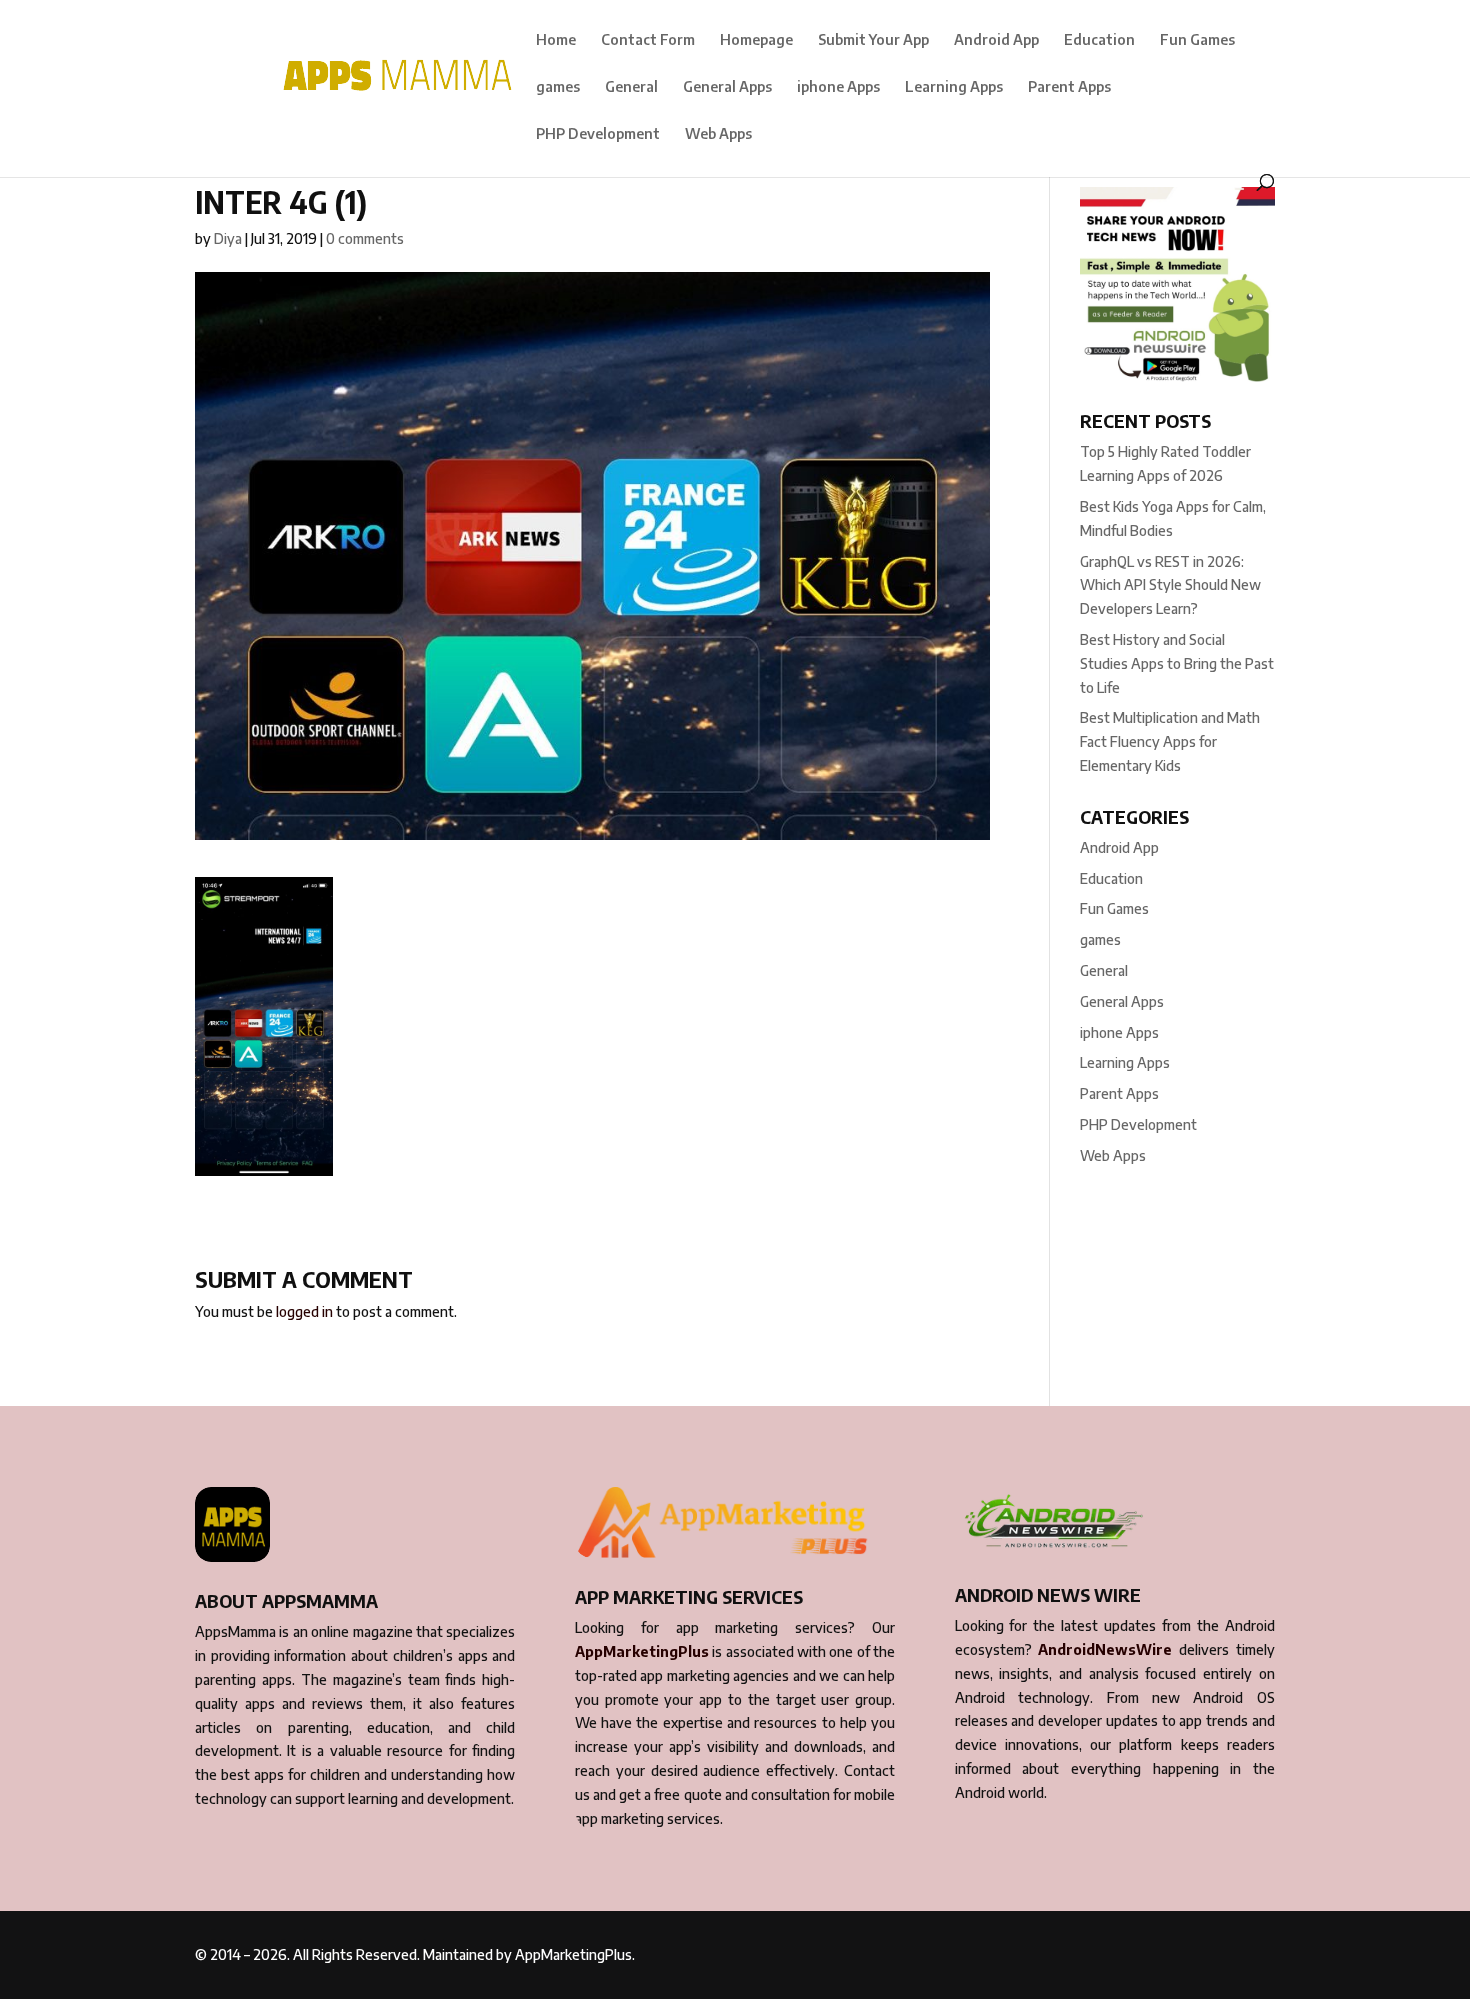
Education (1099, 40)
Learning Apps (954, 87)
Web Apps (718, 134)
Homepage (756, 40)
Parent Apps (1069, 87)
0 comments (365, 238)
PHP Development (598, 134)
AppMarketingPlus (642, 1651)
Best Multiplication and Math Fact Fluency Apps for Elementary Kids (1170, 741)
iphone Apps (838, 87)
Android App (996, 40)
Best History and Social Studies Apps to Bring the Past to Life (1177, 663)
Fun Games (1197, 40)
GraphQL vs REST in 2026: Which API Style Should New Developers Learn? (1170, 585)
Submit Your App (873, 40)
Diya (228, 238)
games (558, 87)
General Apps (727, 87)
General (631, 87)
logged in (304, 1311)
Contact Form (648, 40)
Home (556, 40)
